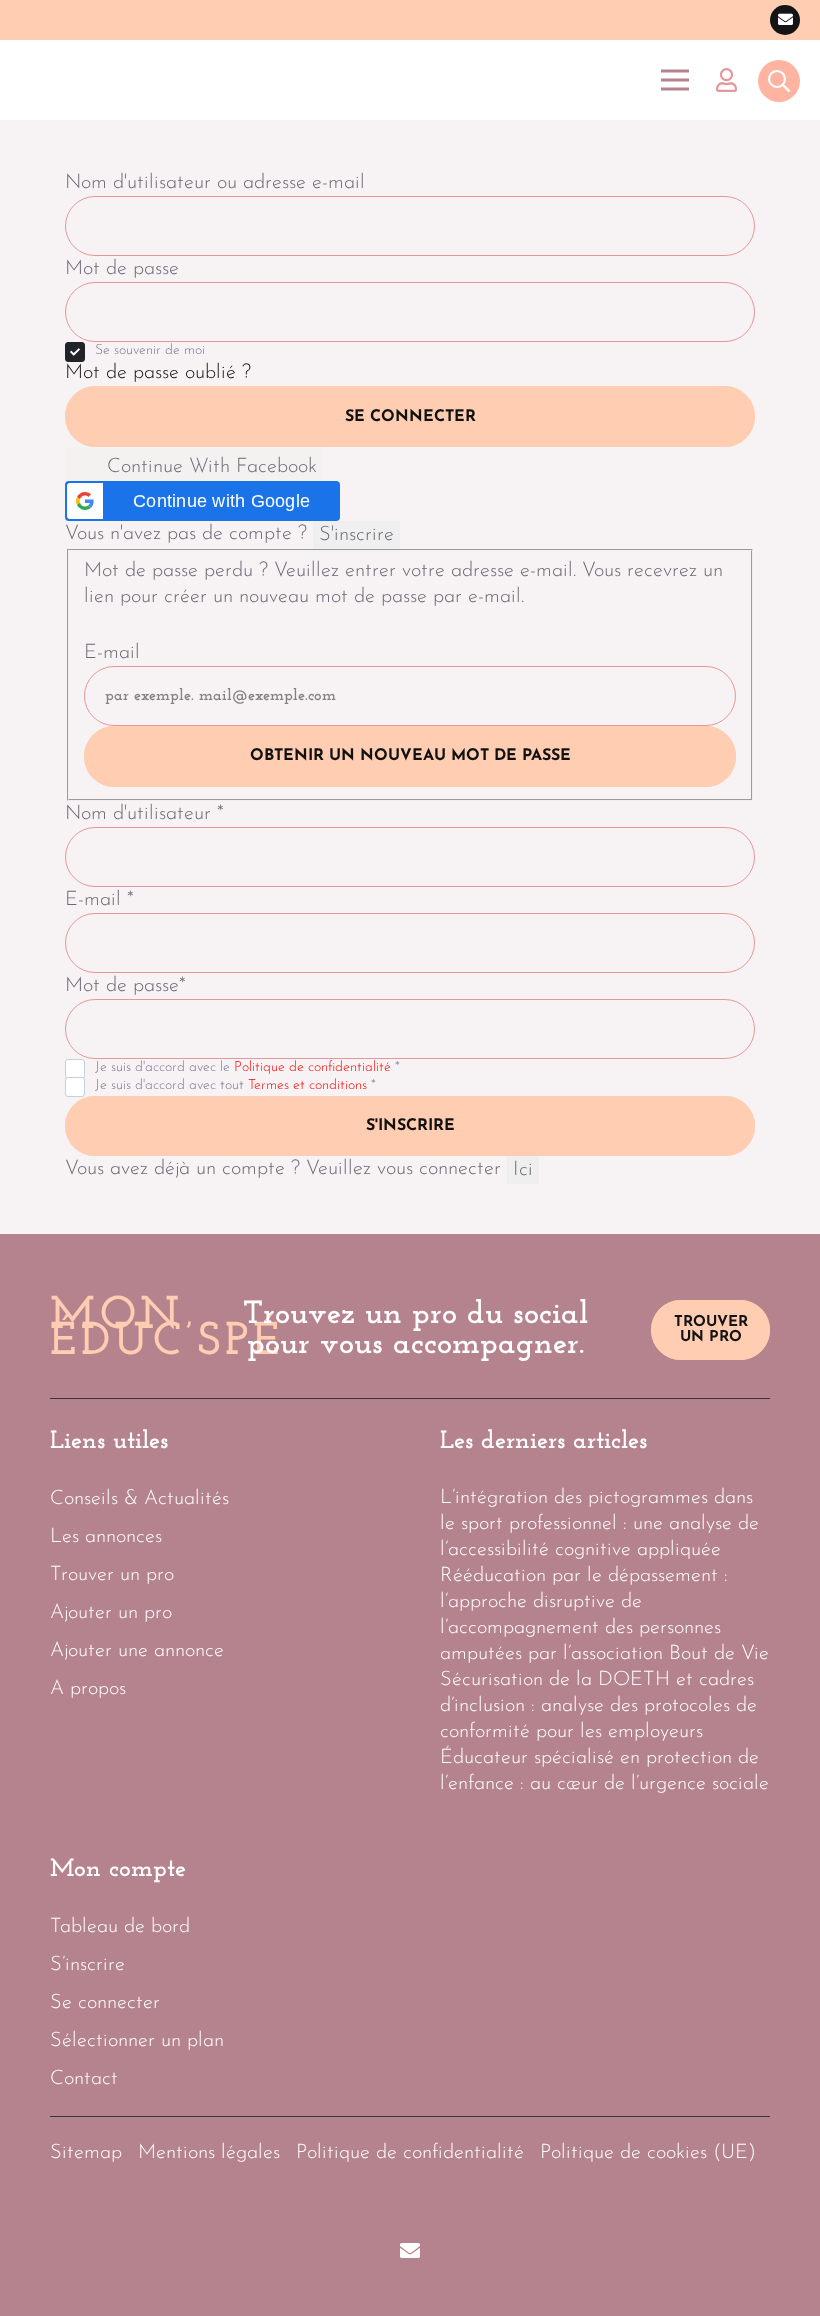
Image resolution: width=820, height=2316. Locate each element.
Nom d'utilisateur (144, 814)
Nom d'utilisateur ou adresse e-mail (215, 183)
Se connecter (410, 417)
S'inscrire (356, 535)
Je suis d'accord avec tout (235, 1085)
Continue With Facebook (209, 467)
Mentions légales (209, 2153)
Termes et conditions (307, 1085)
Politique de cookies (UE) (648, 2153)
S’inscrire (87, 1965)
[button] (202, 501)
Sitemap (86, 2153)
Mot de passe (122, 269)
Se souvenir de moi (150, 350)
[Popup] (779, 83)
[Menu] (675, 80)
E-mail (112, 653)
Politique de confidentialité (312, 1067)
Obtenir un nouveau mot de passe (410, 756)
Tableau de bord (120, 1927)
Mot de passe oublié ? (158, 373)
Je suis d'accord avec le (247, 1067)
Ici (523, 1170)
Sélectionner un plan (137, 2041)
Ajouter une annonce (137, 1651)
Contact (84, 2079)
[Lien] (731, 80)
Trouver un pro (112, 1575)
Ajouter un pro (111, 1613)
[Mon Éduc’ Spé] (119, 80)
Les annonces (106, 1537)
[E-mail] (785, 20)
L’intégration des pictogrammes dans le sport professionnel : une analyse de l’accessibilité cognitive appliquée (599, 1524)
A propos (88, 1689)
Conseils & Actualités (139, 1499)
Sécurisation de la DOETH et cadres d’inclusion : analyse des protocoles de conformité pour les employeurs (598, 1706)
